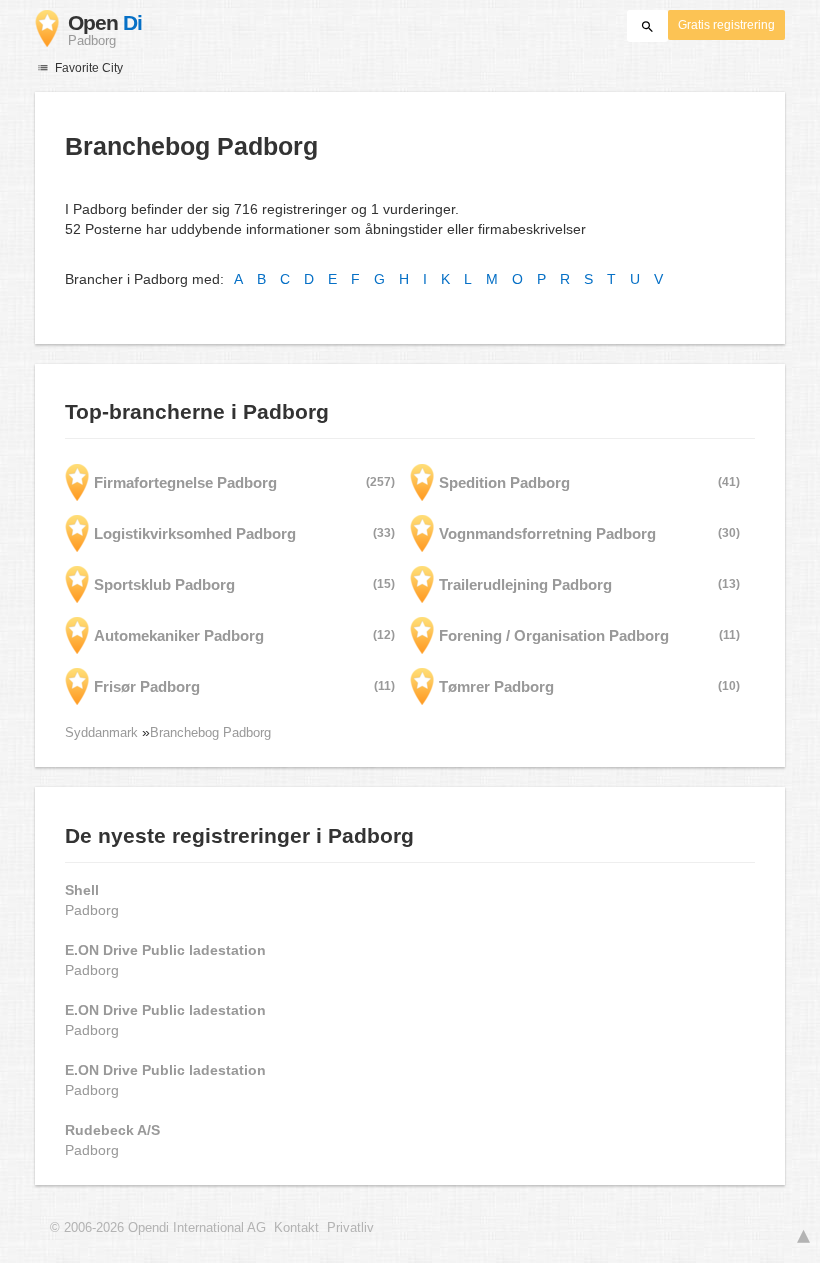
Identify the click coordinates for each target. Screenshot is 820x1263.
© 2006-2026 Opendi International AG (158, 1228)
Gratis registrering (726, 25)
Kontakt (296, 1228)
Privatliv (350, 1228)
